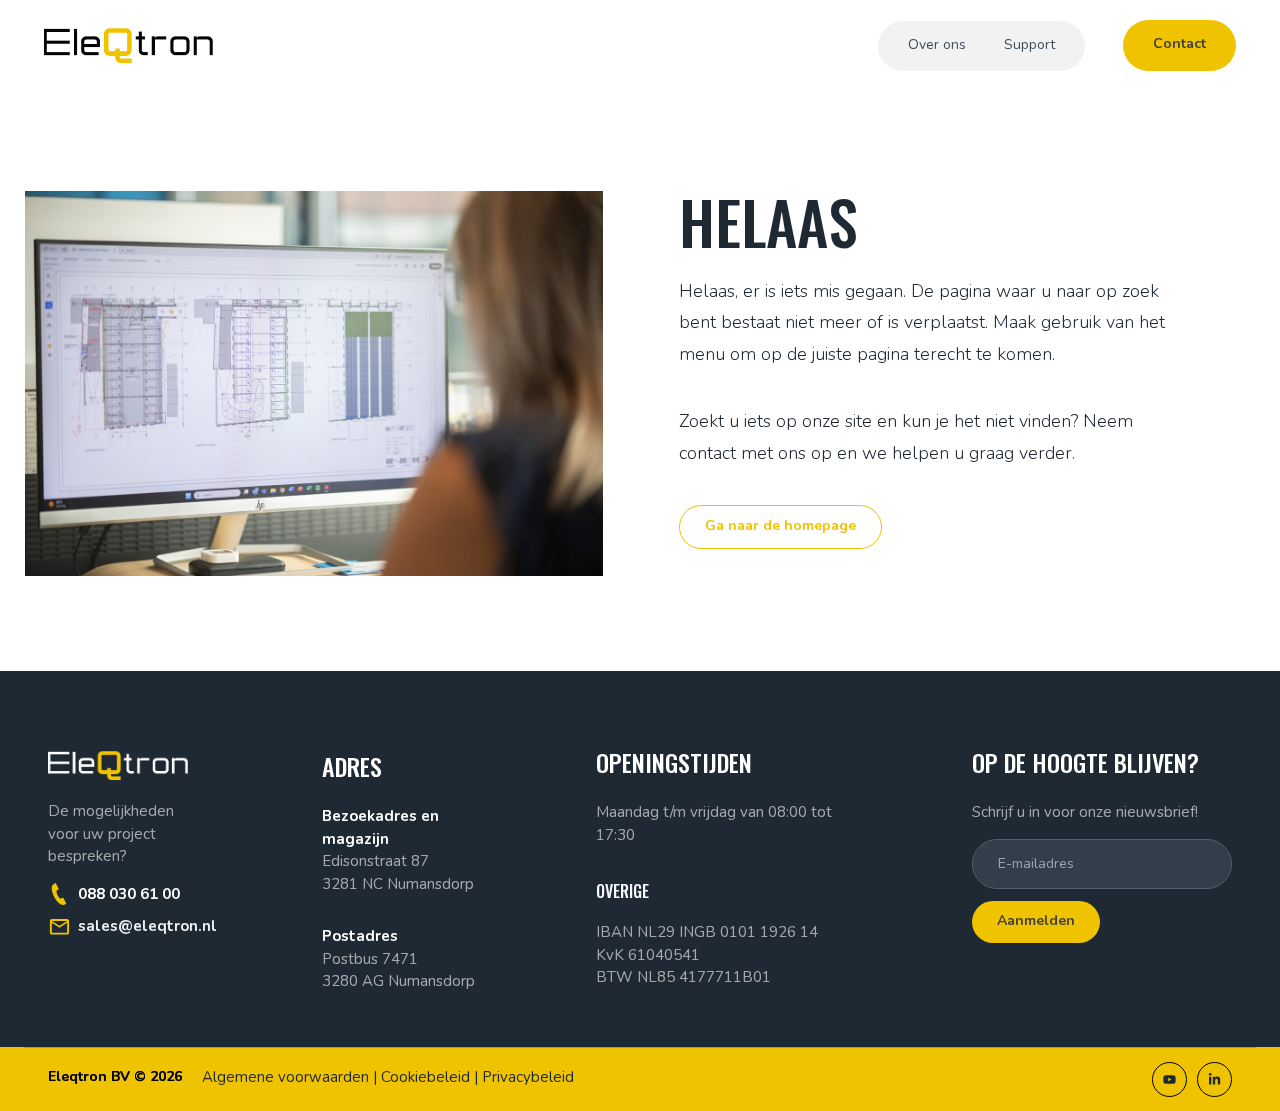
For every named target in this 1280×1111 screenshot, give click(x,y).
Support (1029, 44)
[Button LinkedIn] (1214, 1079)
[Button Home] (128, 45)
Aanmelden (1036, 920)
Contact (1179, 43)
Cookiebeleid (425, 1077)
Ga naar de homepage (780, 525)
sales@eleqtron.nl (147, 926)
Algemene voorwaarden (285, 1077)
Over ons (937, 44)
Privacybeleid (528, 1077)
